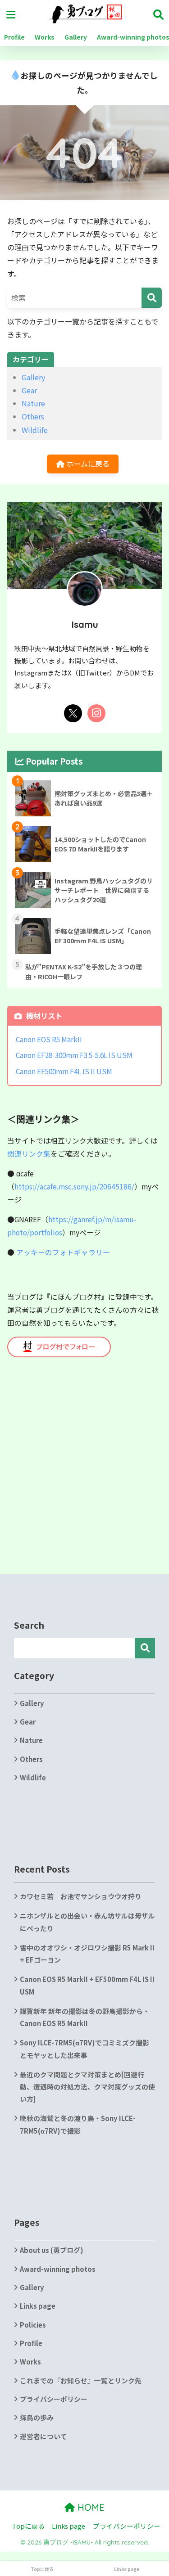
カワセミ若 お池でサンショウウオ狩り (81, 1896)
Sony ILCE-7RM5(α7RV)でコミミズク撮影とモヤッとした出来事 (84, 2049)
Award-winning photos (58, 2269)
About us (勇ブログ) (52, 2250)
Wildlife (35, 430)
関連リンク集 (29, 1154)
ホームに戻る (87, 464)
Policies (33, 2325)
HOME (90, 2507)
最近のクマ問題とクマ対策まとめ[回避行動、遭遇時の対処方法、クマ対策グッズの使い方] (87, 2087)
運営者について (43, 2436)
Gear (29, 390)
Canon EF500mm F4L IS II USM (64, 1071)
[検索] (152, 298)
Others (33, 416)
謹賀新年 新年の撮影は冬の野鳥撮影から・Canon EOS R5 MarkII (85, 2017)
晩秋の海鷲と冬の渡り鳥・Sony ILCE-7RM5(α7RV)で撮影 (78, 2124)
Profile (14, 37)
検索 (145, 1648)
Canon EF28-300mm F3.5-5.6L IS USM (74, 1055)
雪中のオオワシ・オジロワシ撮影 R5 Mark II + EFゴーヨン (87, 1954)
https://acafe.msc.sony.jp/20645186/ (74, 1187)
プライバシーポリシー (54, 2399)
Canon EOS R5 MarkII (49, 1039)
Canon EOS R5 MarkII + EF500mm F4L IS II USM (87, 1985)
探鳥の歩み (37, 2417)
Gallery (76, 37)
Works (45, 37)
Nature (33, 403)
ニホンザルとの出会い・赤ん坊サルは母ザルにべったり (87, 1922)
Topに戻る (29, 2526)
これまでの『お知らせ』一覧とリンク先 (81, 2380)
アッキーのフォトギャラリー (63, 1252)
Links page (38, 2306)
